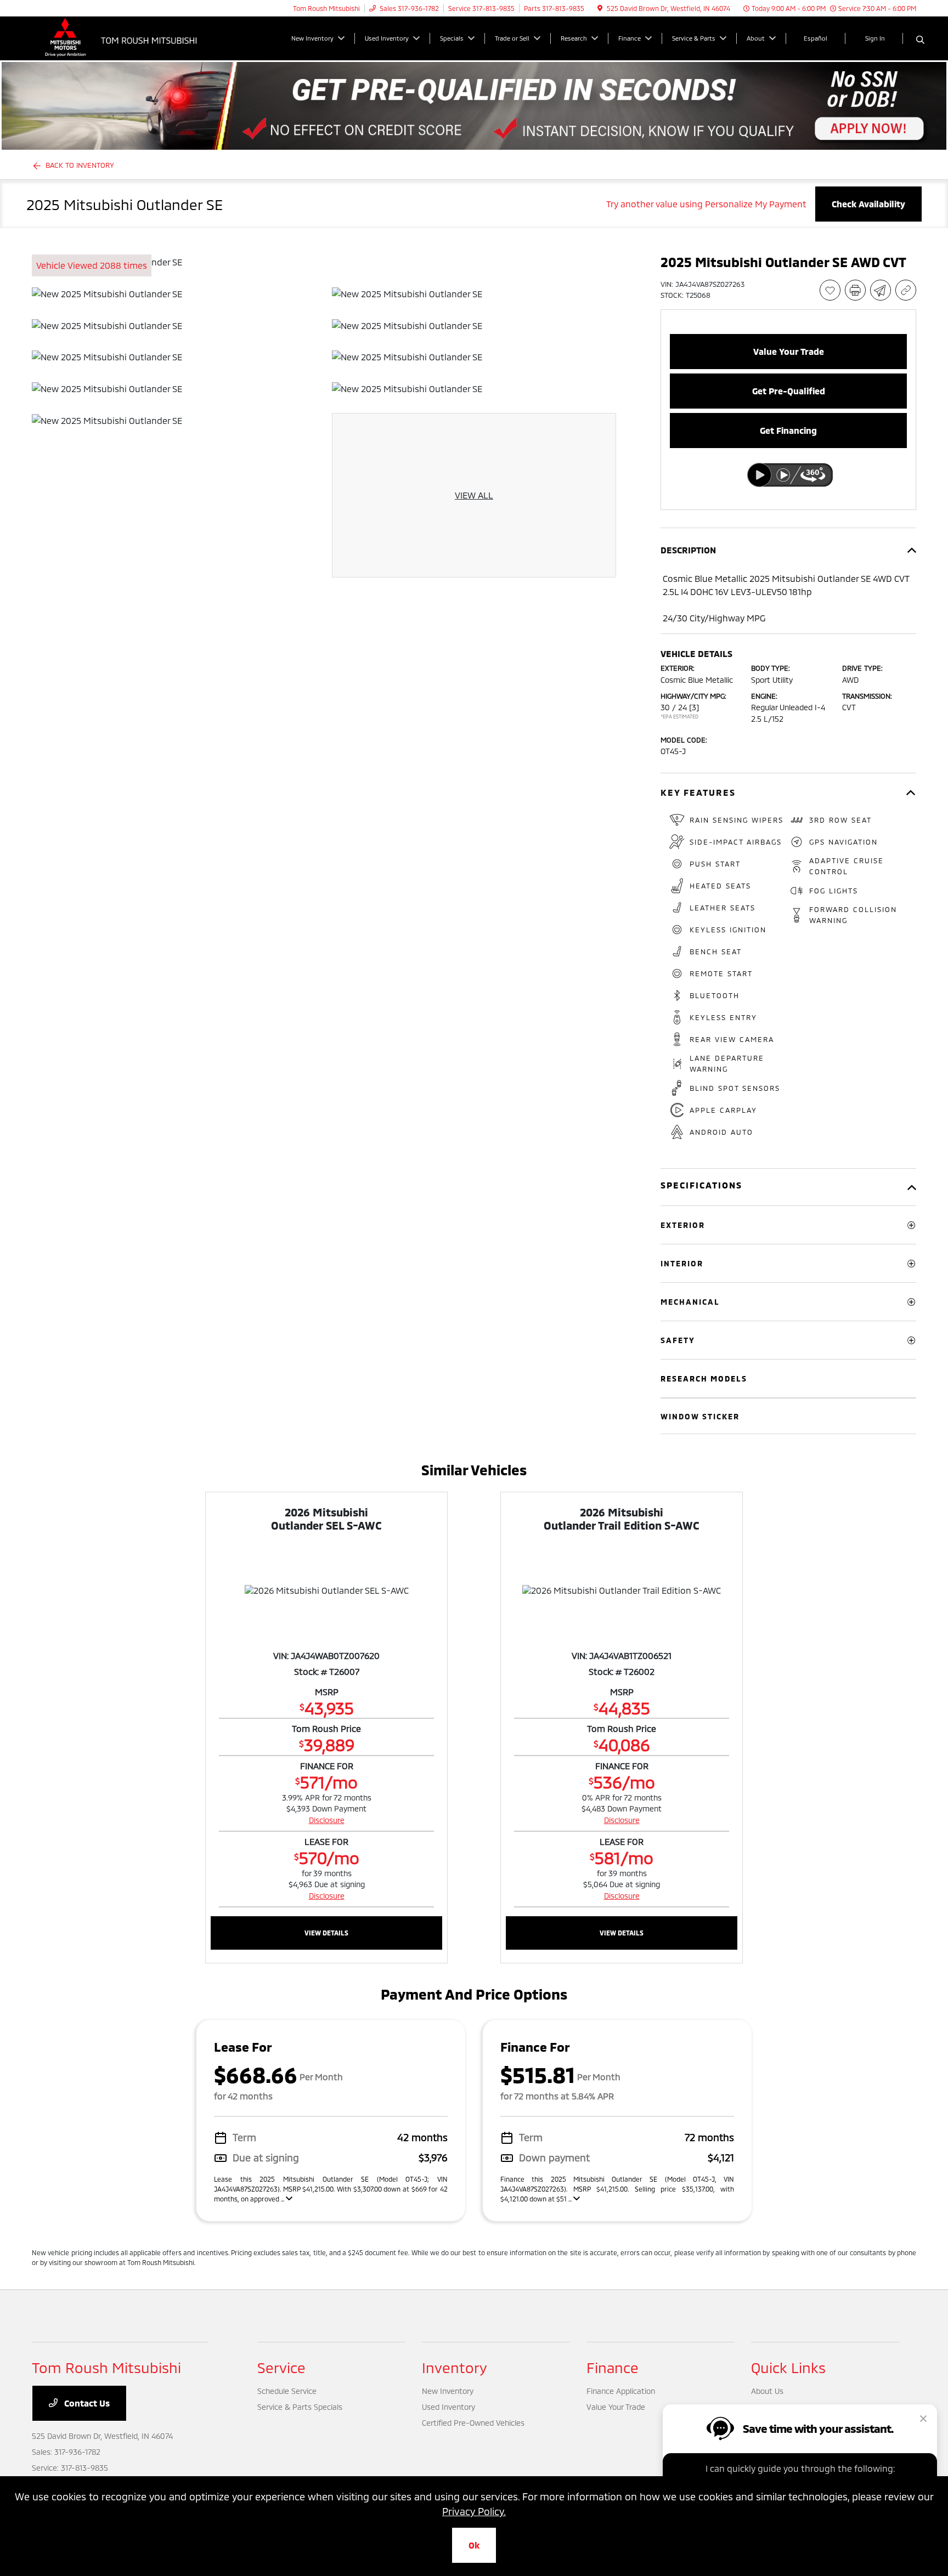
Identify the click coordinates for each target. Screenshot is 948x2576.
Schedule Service (287, 2391)
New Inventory (448, 2391)
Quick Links (788, 2367)
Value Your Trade (616, 2407)
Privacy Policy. (474, 2511)
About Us (767, 2391)
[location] (600, 8)
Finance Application (621, 2391)
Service (281, 2367)
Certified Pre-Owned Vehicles (473, 2423)
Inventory (455, 2367)
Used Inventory (448, 2407)
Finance (613, 2367)
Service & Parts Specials (300, 2407)
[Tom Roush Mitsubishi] (126, 37)
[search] (920, 40)
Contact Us (86, 2403)
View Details (326, 1933)
